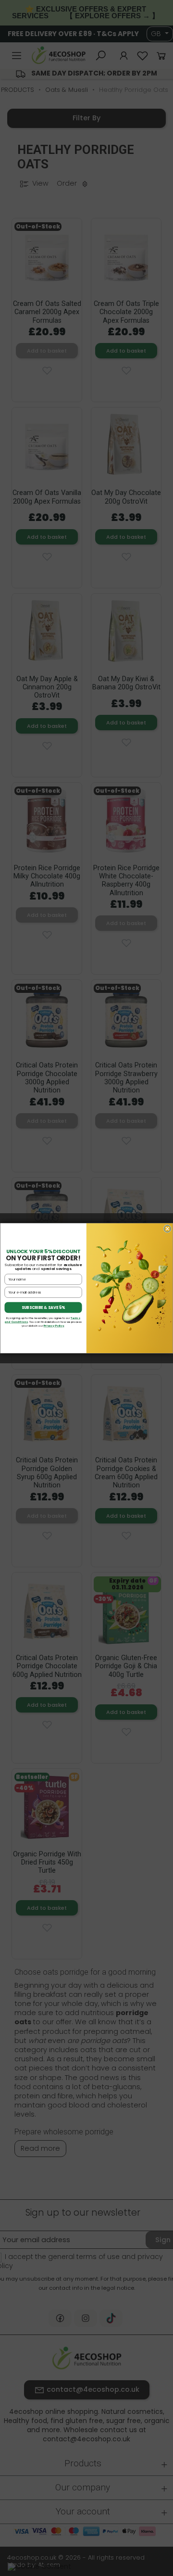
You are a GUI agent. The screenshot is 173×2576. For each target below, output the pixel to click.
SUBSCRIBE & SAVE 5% (43, 1307)
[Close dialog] (167, 1229)
